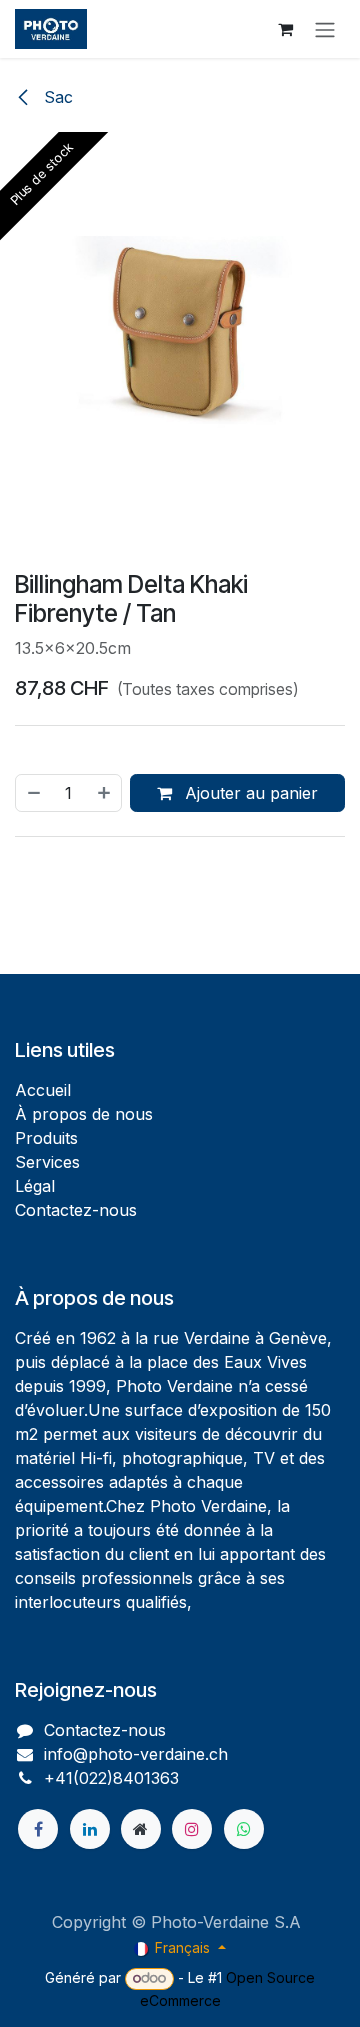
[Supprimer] (33, 793)
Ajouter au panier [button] (249, 793)
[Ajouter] (105, 793)
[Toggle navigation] (325, 29)
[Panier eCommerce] (285, 29)
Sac (56, 97)
